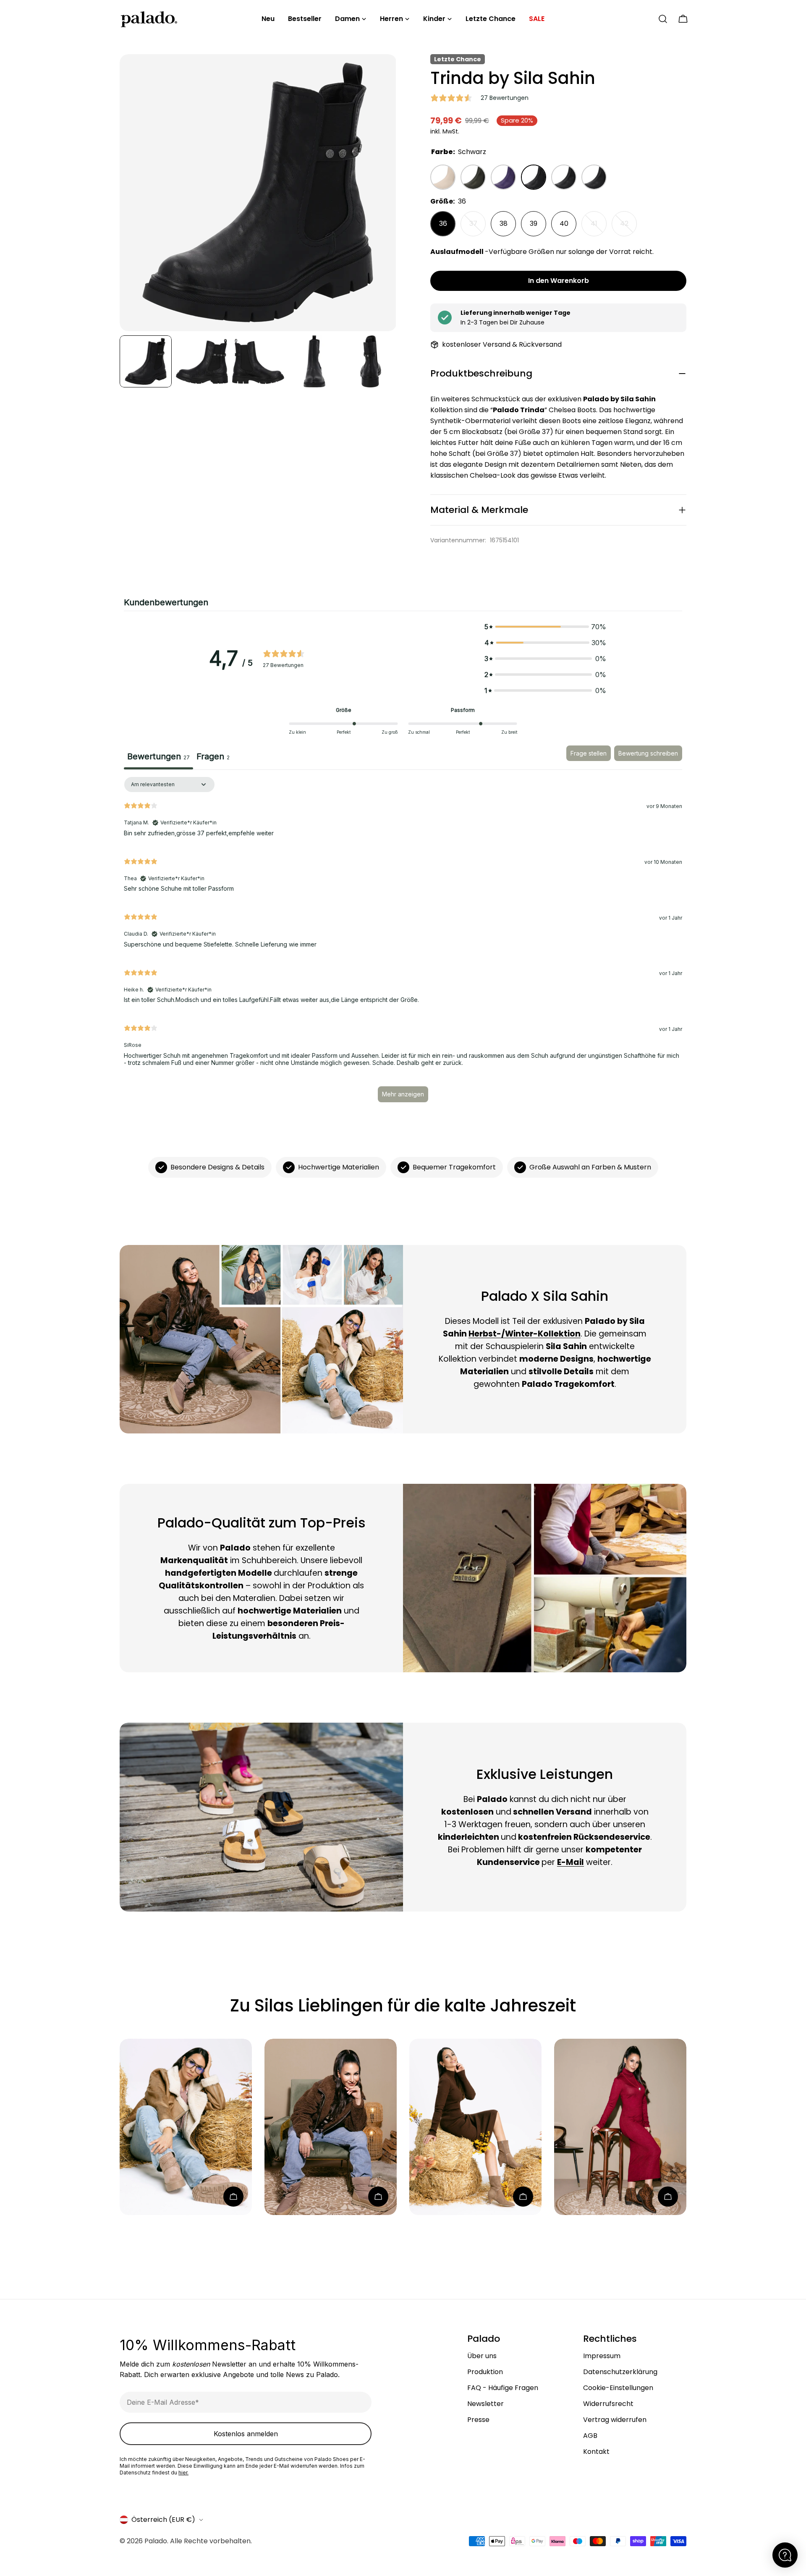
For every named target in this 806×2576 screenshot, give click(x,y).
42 (628, 228)
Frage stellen (589, 753)
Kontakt (596, 2452)
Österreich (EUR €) (163, 2520)
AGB (590, 2436)
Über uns (482, 2356)
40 (564, 224)
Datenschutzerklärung (620, 2372)
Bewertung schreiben (648, 753)
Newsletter (485, 2404)
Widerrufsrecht (608, 2404)
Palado (156, 2541)
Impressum (602, 2356)
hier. (183, 2473)
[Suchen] (663, 19)
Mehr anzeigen (403, 1094)
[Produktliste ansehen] (233, 2197)
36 (443, 224)
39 (534, 224)
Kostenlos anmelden (246, 2434)
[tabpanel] (403, 943)
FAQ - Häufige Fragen (503, 2388)
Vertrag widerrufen (615, 2420)
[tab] (213, 758)
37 (478, 228)
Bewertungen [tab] (158, 756)
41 (599, 228)
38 (504, 224)
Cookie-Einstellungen (618, 2388)
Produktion (485, 2372)
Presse (478, 2420)
